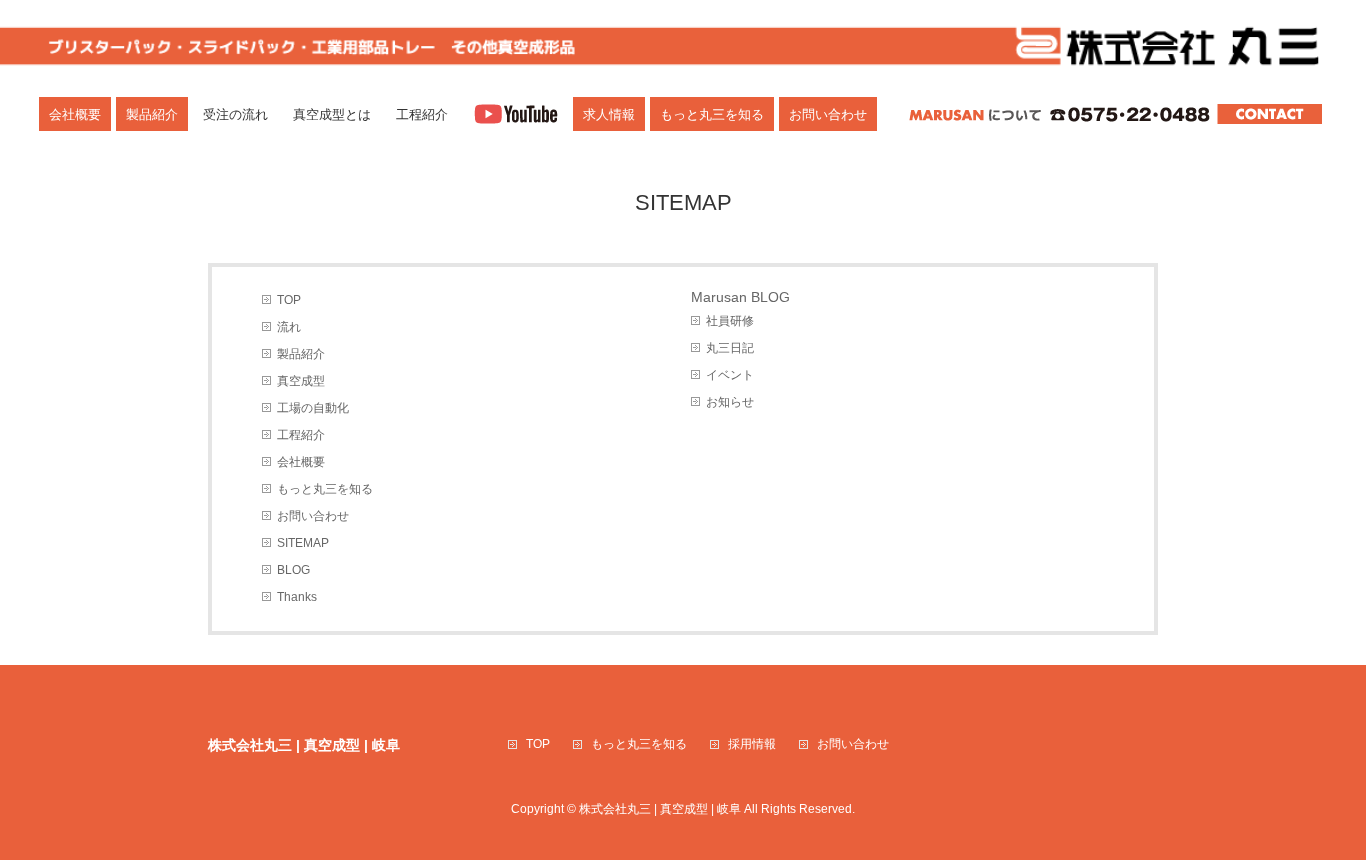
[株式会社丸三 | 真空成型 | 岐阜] (683, 44)
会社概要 (301, 462)
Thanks (297, 597)
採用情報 (752, 744)
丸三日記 (730, 348)
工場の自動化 (313, 408)
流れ (289, 327)
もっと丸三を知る (325, 489)
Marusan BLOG (740, 297)
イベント (730, 375)
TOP (289, 300)
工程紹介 (301, 435)
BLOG (293, 570)
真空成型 (301, 381)
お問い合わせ (313, 516)
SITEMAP (303, 543)
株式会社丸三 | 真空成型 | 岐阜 (660, 809)
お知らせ (730, 402)
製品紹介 (301, 354)
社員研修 (730, 321)
